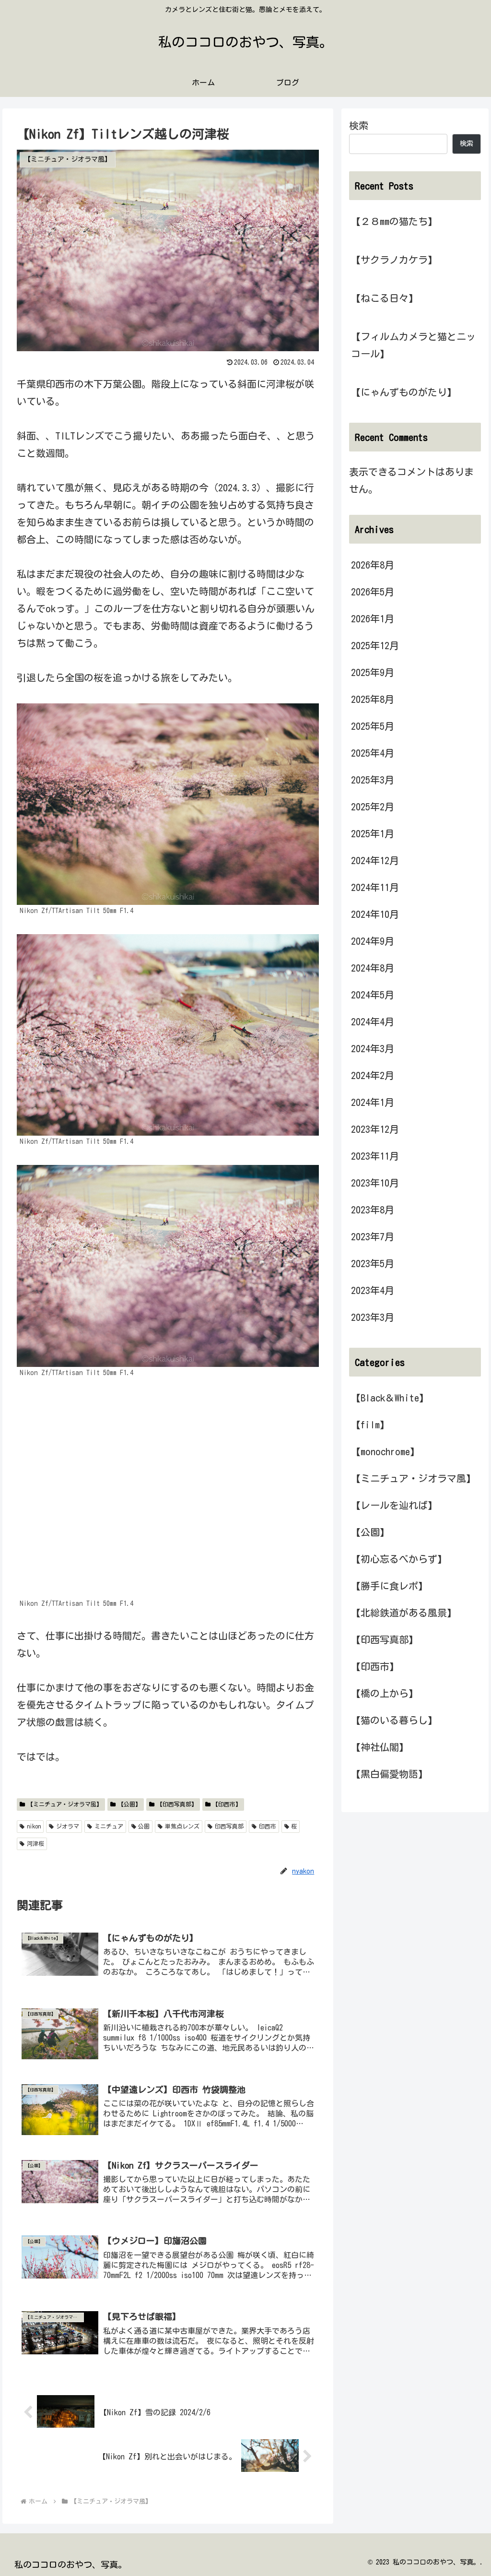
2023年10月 (375, 1183)
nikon (34, 1826)
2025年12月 (375, 645)
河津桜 (35, 1843)
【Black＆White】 (390, 1398)
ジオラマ (68, 1826)
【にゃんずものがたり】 (404, 392)
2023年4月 (373, 1290)
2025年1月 (373, 833)
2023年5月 (373, 1263)
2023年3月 (373, 1317)
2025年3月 (373, 780)
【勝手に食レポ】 (389, 1586)
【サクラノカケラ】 (394, 260)
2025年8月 (373, 699)
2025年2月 (373, 807)
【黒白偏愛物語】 (389, 1774)
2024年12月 (375, 860)
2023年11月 (375, 1156)
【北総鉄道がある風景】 (404, 1613)
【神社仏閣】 (380, 1747)
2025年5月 (373, 726)
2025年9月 (373, 672)
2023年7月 (373, 1236)
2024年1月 (373, 1102)
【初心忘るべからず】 (399, 1559)
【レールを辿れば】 (394, 1505)
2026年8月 (373, 565)
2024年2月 (373, 1075)
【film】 (370, 1425)
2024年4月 (373, 1021)
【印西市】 (227, 1804)
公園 (144, 1826)
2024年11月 (375, 887)
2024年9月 (373, 941)
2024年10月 (375, 914)
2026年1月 (373, 618)
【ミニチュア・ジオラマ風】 (65, 1804)
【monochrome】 (385, 1451)
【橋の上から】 (385, 1693)
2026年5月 (373, 592)
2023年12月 (375, 1129)
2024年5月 (373, 995)
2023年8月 (373, 1210)
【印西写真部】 (177, 1804)
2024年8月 (373, 968)
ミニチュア (109, 1826)
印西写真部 (229, 1826)
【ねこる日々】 (385, 298)
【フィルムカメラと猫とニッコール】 (413, 345)
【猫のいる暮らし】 (394, 1720)
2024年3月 (373, 1048)
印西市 (268, 1826)
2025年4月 (373, 753)
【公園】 (129, 1804)
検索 (359, 125)
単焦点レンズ (182, 1826)
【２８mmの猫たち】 (394, 221)
